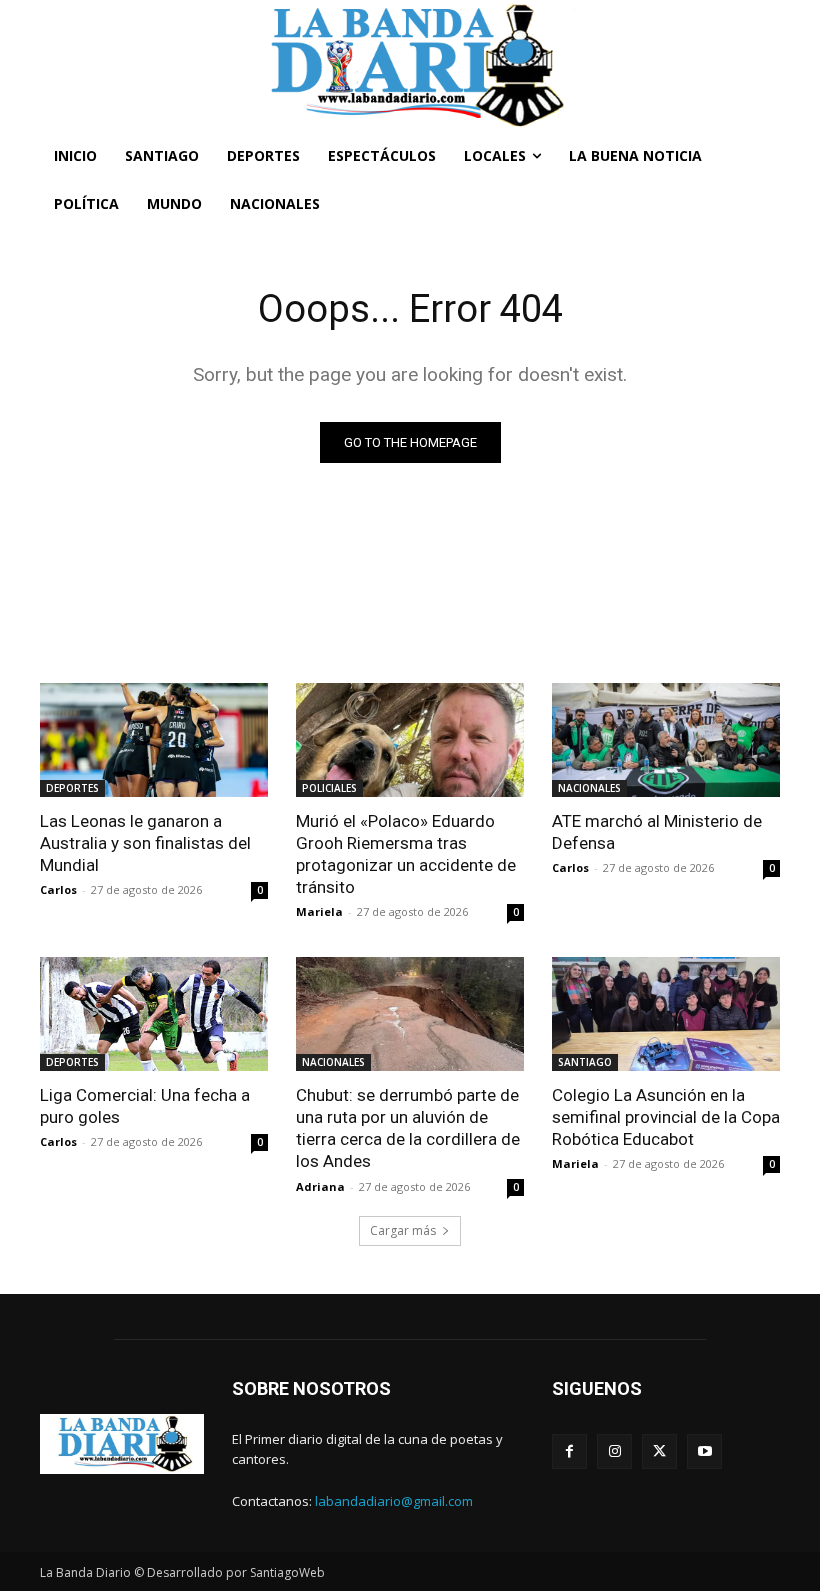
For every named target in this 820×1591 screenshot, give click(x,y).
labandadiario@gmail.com (394, 1501)
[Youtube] (704, 1451)
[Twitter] (659, 1451)
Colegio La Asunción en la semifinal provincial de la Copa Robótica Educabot (666, 1117)
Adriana (320, 1186)
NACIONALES (589, 788)
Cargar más (403, 1230)
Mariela (319, 911)
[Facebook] (569, 1451)
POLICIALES (329, 788)
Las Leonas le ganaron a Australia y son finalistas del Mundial (145, 843)
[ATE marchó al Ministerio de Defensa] (666, 740)
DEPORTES (72, 788)
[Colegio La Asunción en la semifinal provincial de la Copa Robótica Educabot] (666, 1014)
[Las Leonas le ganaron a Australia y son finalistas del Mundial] (154, 740)
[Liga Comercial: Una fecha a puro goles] (154, 1014)
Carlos (58, 889)
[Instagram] (614, 1451)
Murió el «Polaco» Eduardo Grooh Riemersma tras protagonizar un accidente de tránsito (406, 854)
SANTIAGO (585, 1062)
